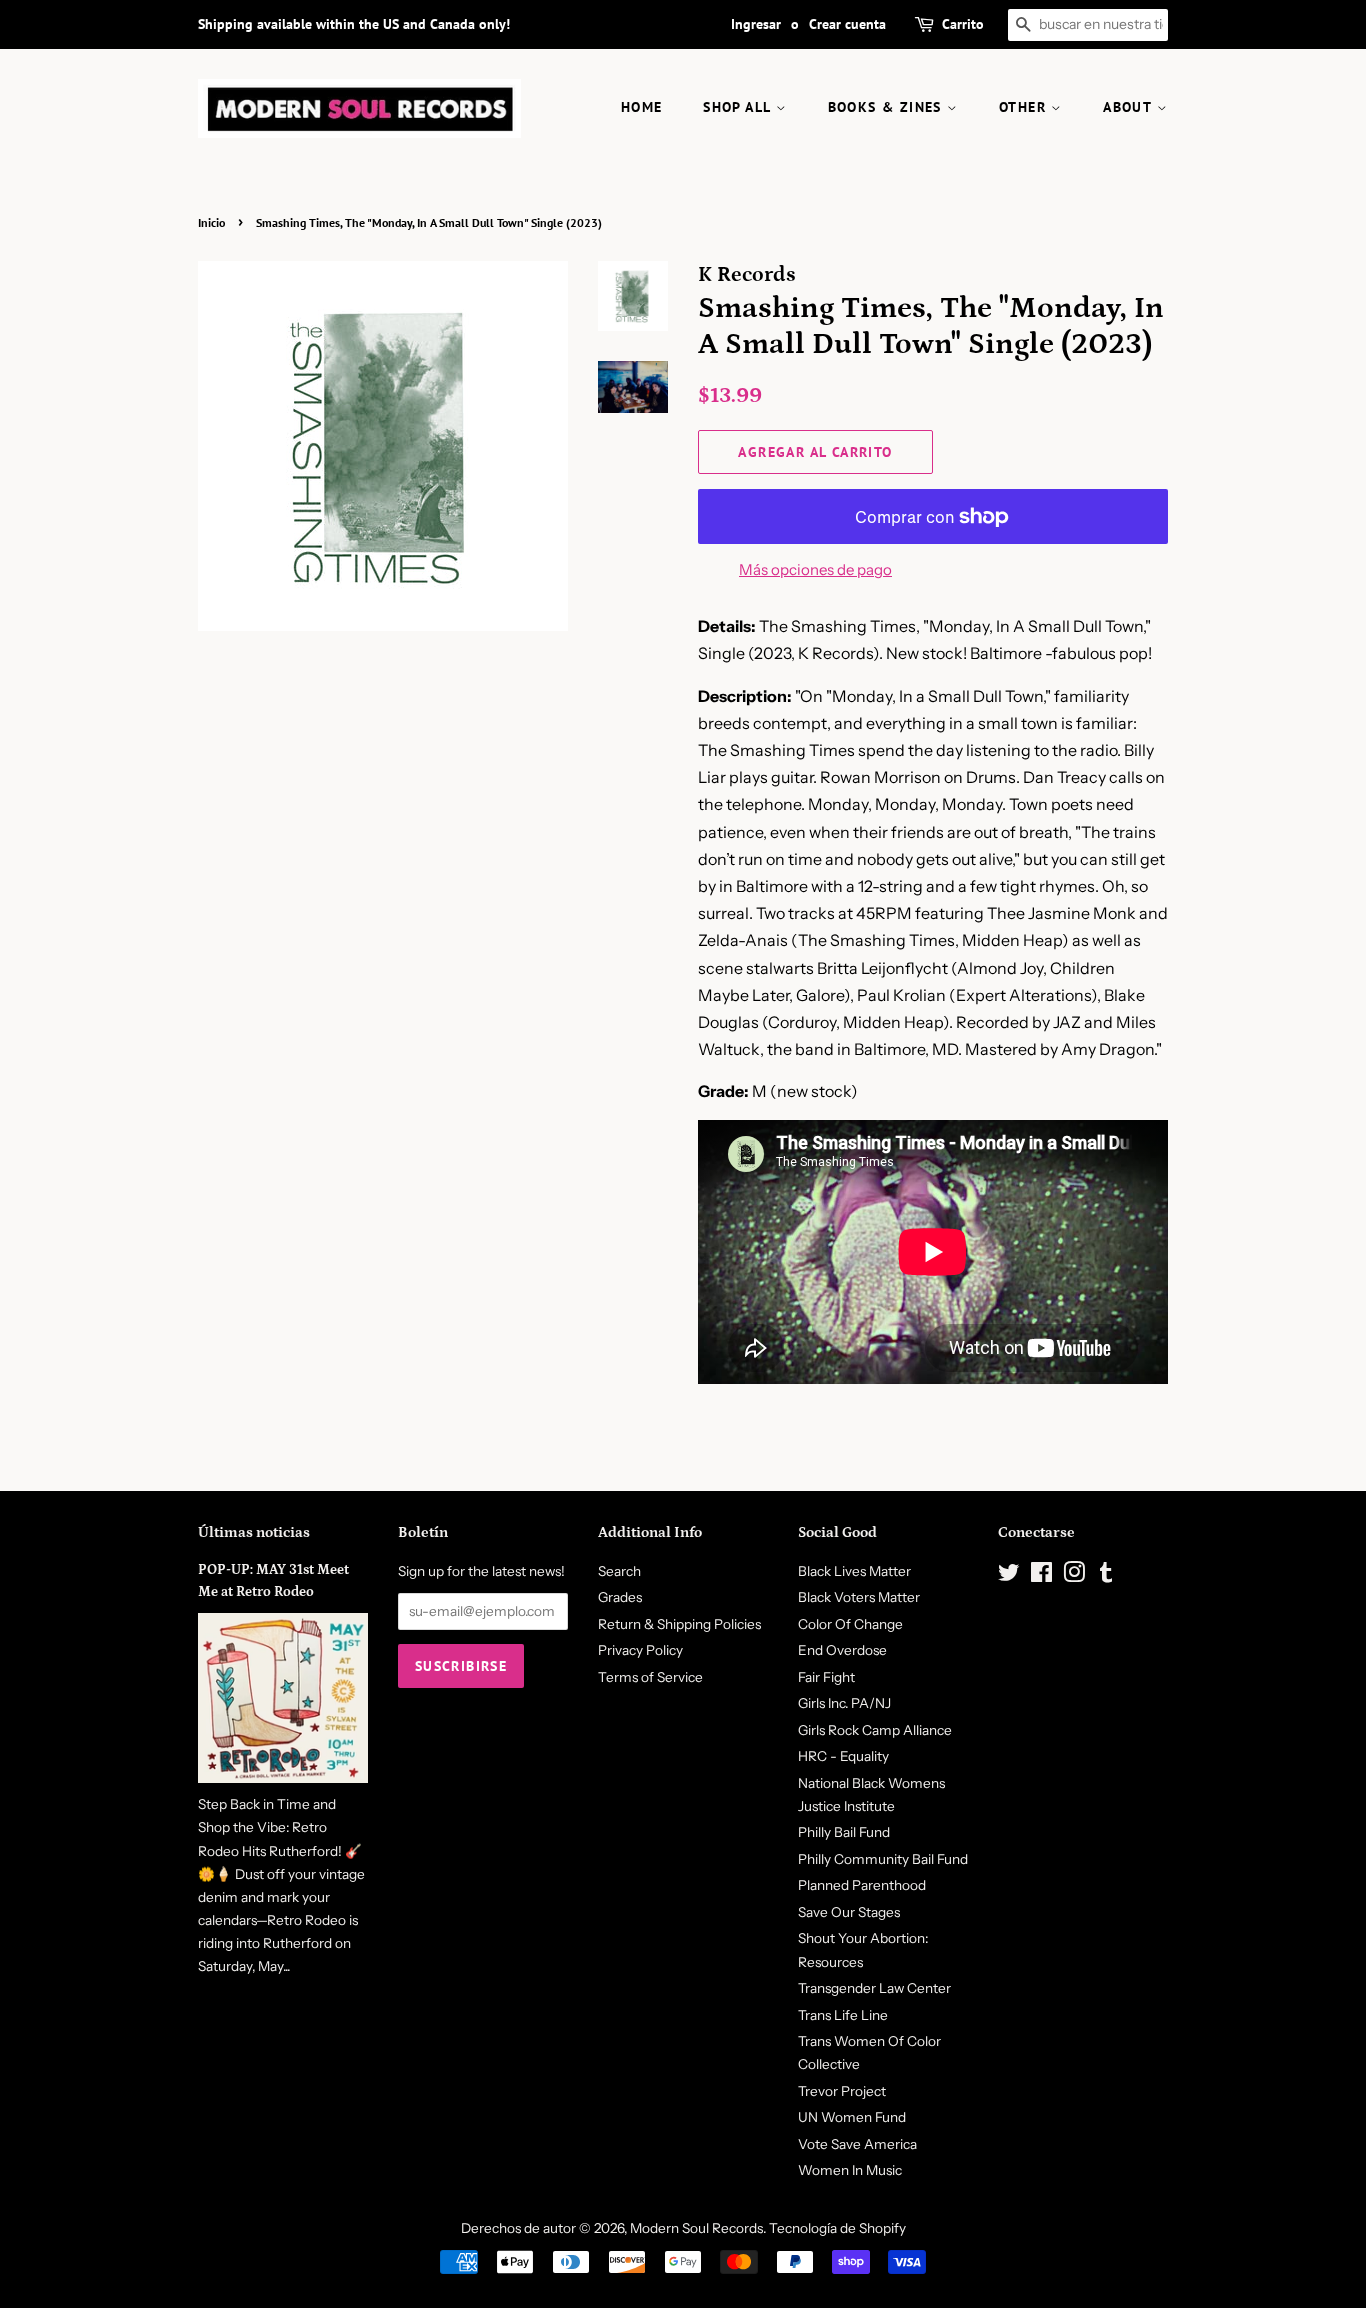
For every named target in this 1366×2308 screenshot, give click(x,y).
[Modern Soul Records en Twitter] (1009, 1576)
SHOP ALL (739, 107)
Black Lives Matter (854, 1571)
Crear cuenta (847, 24)
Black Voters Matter (859, 1597)
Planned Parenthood (862, 1885)
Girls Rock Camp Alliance (875, 1730)
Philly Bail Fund (844, 1832)
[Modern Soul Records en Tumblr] (1106, 1576)
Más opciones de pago (815, 569)
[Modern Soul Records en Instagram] (1074, 1576)
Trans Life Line (843, 2015)
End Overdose (842, 1650)
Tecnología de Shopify (837, 2228)
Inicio (211, 222)
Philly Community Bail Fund (883, 1859)
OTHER (1025, 107)
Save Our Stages (849, 1912)
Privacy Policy (640, 1650)
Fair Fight (826, 1677)
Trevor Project (842, 2091)
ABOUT (1129, 107)
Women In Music (850, 2170)
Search (619, 1571)
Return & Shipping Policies (679, 1624)
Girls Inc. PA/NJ (844, 1703)
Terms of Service (650, 1677)
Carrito (963, 24)
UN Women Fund (852, 2117)
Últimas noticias (254, 1532)
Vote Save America (857, 2144)
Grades (620, 1597)
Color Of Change (850, 1624)
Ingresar (756, 24)
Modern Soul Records (696, 2228)
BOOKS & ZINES (888, 107)
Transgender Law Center (874, 1988)
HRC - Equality (843, 1756)
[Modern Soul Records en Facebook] (1041, 1576)
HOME (642, 107)
